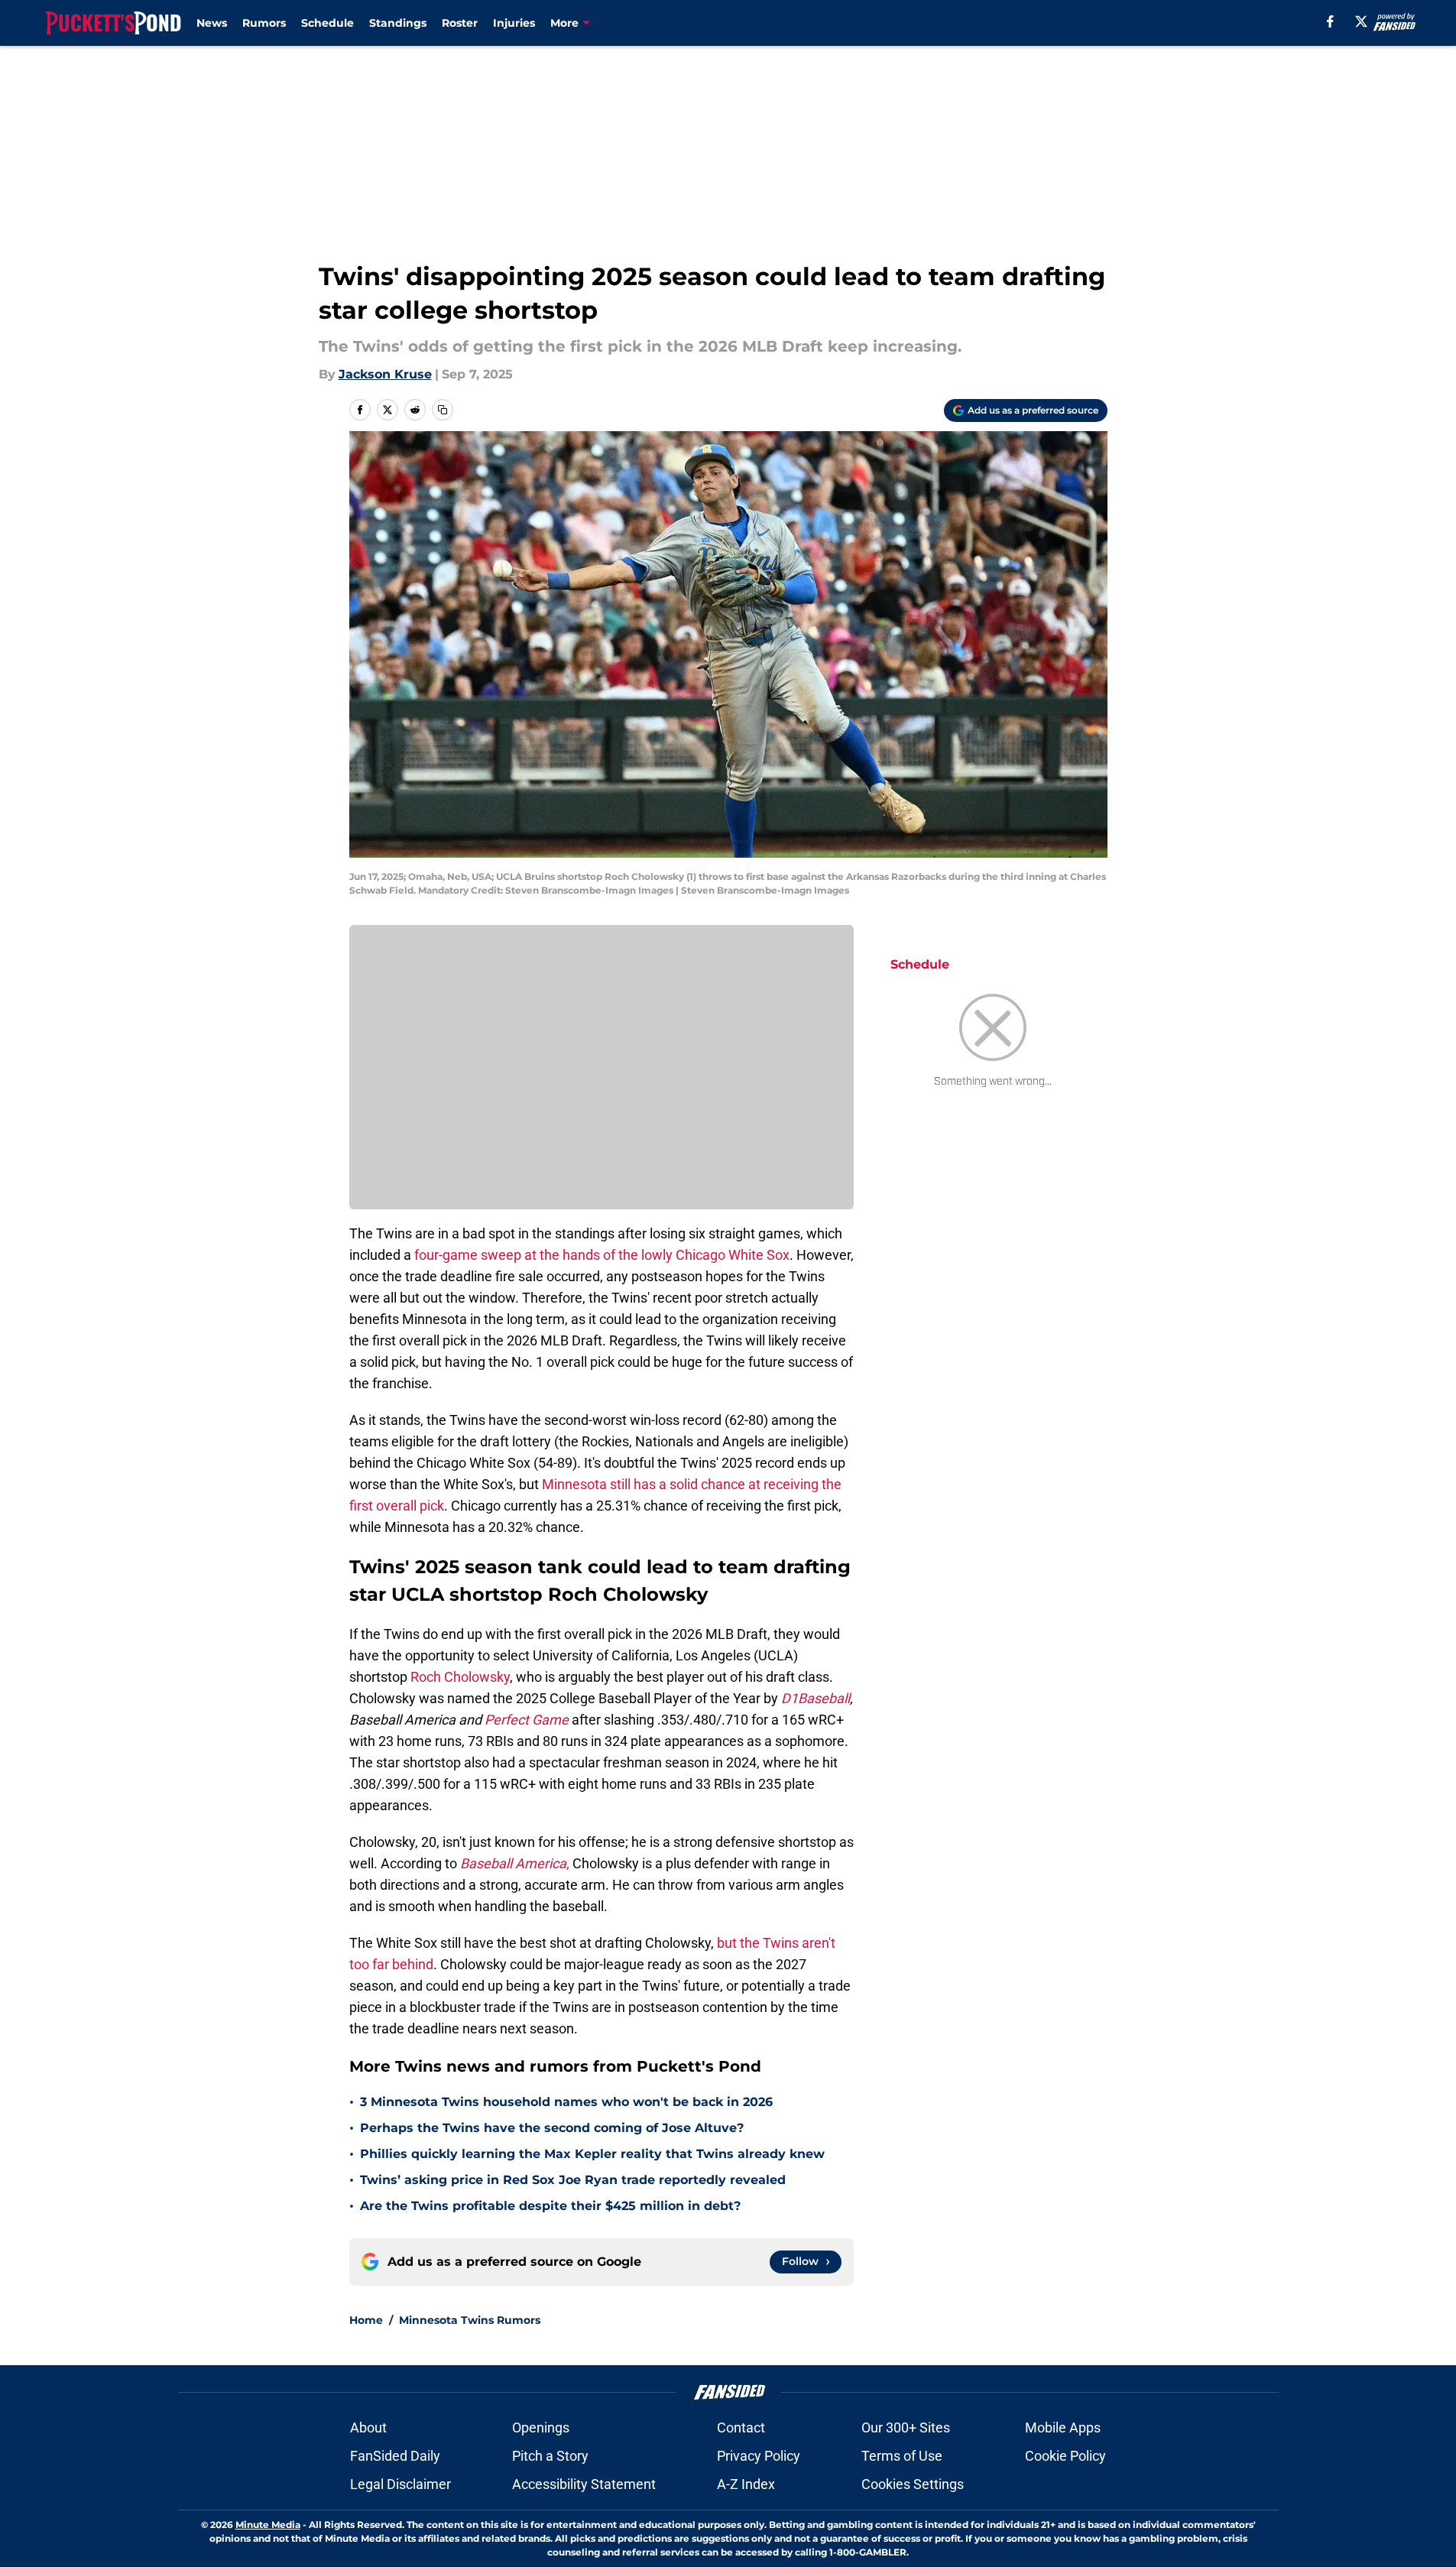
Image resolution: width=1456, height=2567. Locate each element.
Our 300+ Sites (906, 2427)
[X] (1361, 21)
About (368, 2427)
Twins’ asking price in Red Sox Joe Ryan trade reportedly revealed (573, 2180)
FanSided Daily (395, 2456)
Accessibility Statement (584, 2484)
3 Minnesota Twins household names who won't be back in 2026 (566, 2102)
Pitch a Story (550, 2456)
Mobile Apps (1063, 2427)
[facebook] (1330, 21)
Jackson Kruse (385, 374)
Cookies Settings (913, 2484)
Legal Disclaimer (400, 2484)
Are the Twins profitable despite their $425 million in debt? (550, 2206)
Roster (460, 23)
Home (366, 2320)
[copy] (443, 410)
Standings (398, 23)
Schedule (328, 23)
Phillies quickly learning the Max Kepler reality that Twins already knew (592, 2154)
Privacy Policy (759, 2456)
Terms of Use (902, 2456)
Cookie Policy (1065, 2456)
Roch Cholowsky (460, 1677)
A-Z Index (746, 2484)
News (212, 23)
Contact (741, 2427)
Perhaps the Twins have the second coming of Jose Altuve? (552, 2128)
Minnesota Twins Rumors (470, 2320)
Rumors (264, 23)
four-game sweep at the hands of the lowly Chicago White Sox (602, 1255)
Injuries (514, 23)
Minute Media (268, 2525)
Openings (541, 2427)
